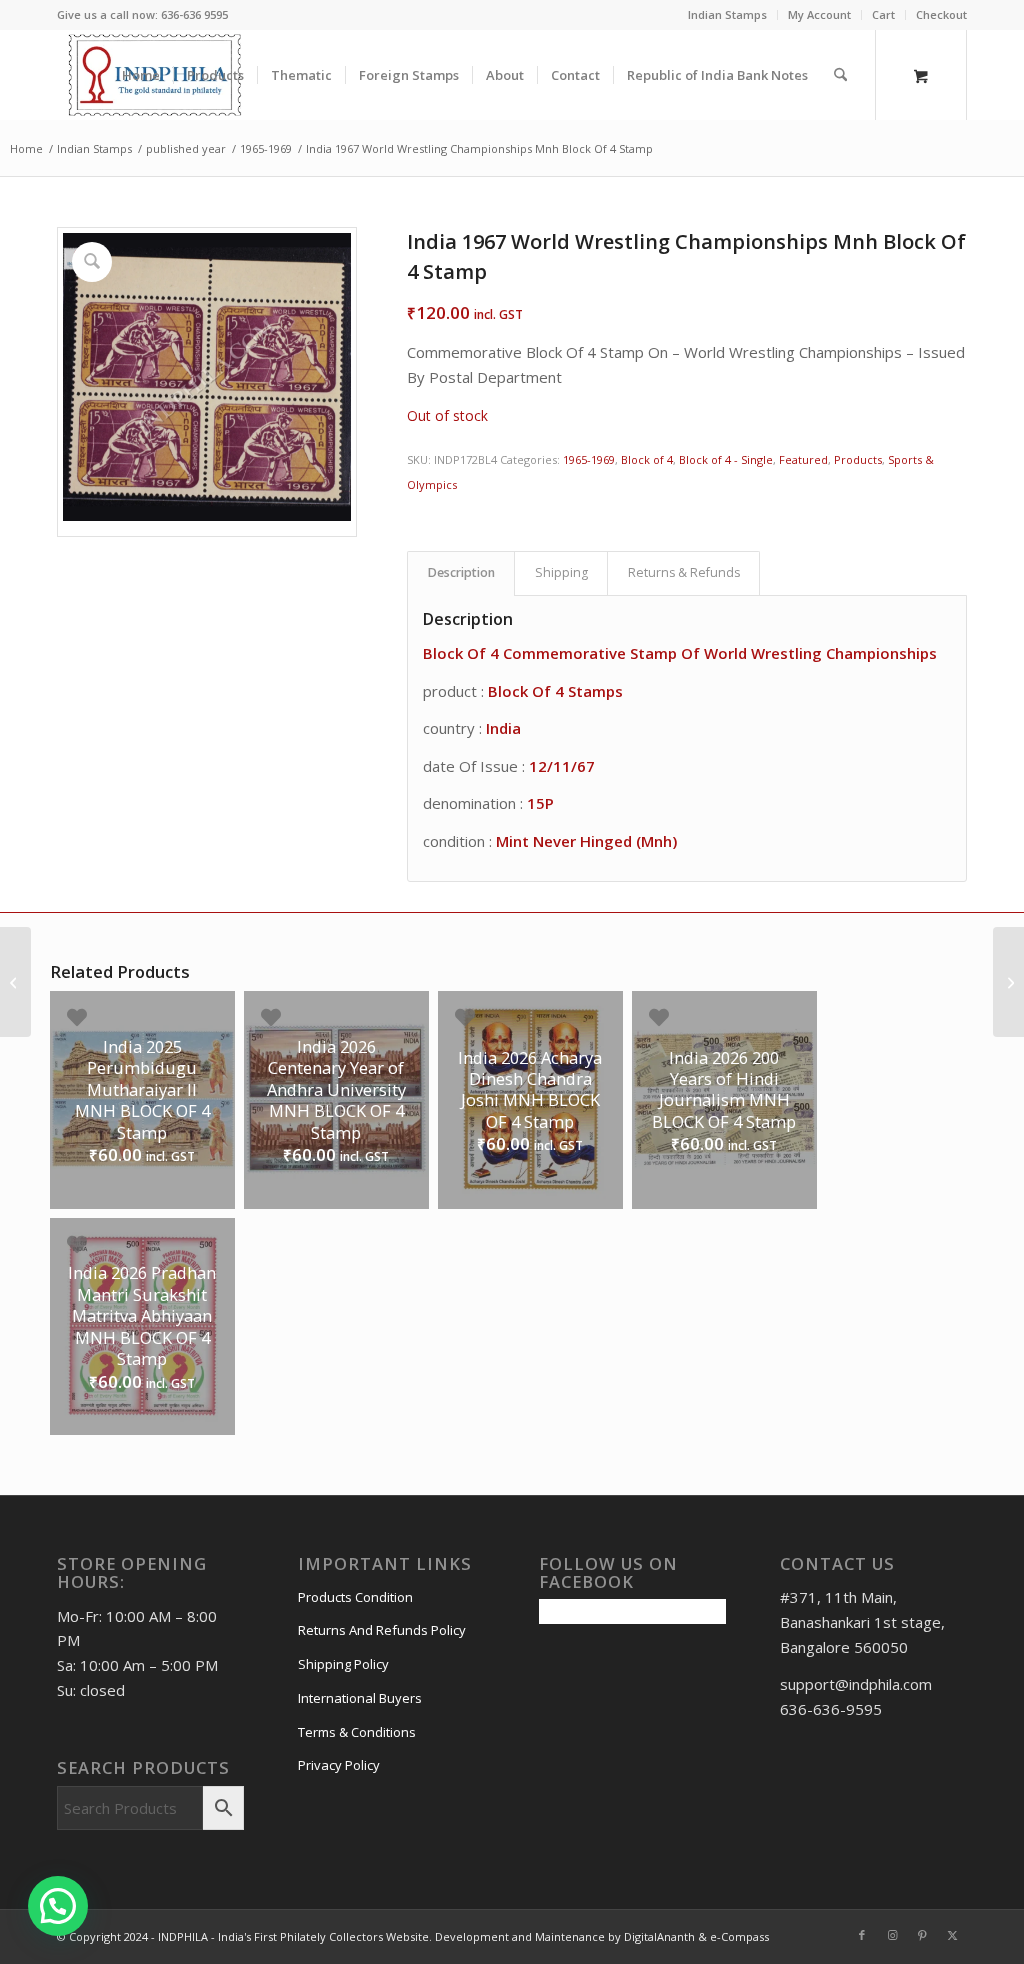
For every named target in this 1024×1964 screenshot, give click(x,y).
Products (858, 459)
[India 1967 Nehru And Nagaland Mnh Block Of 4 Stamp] (1008, 982)
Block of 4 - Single (726, 459)
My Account (819, 14)
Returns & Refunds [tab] (684, 572)
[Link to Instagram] (892, 1935)
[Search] (840, 75)
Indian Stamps (727, 14)
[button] (58, 1906)
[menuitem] (728, 15)
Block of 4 (647, 459)
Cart (883, 14)
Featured (803, 459)
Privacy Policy (339, 1765)
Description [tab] (461, 572)
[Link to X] (952, 1935)
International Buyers (360, 1698)
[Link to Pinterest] (922, 1935)
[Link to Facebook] (862, 1935)
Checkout (941, 14)
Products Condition (355, 1597)
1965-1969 (589, 459)
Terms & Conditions (357, 1732)
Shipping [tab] (561, 572)
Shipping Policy (343, 1664)
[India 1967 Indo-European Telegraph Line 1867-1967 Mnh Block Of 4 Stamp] (15, 982)
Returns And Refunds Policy (382, 1630)
